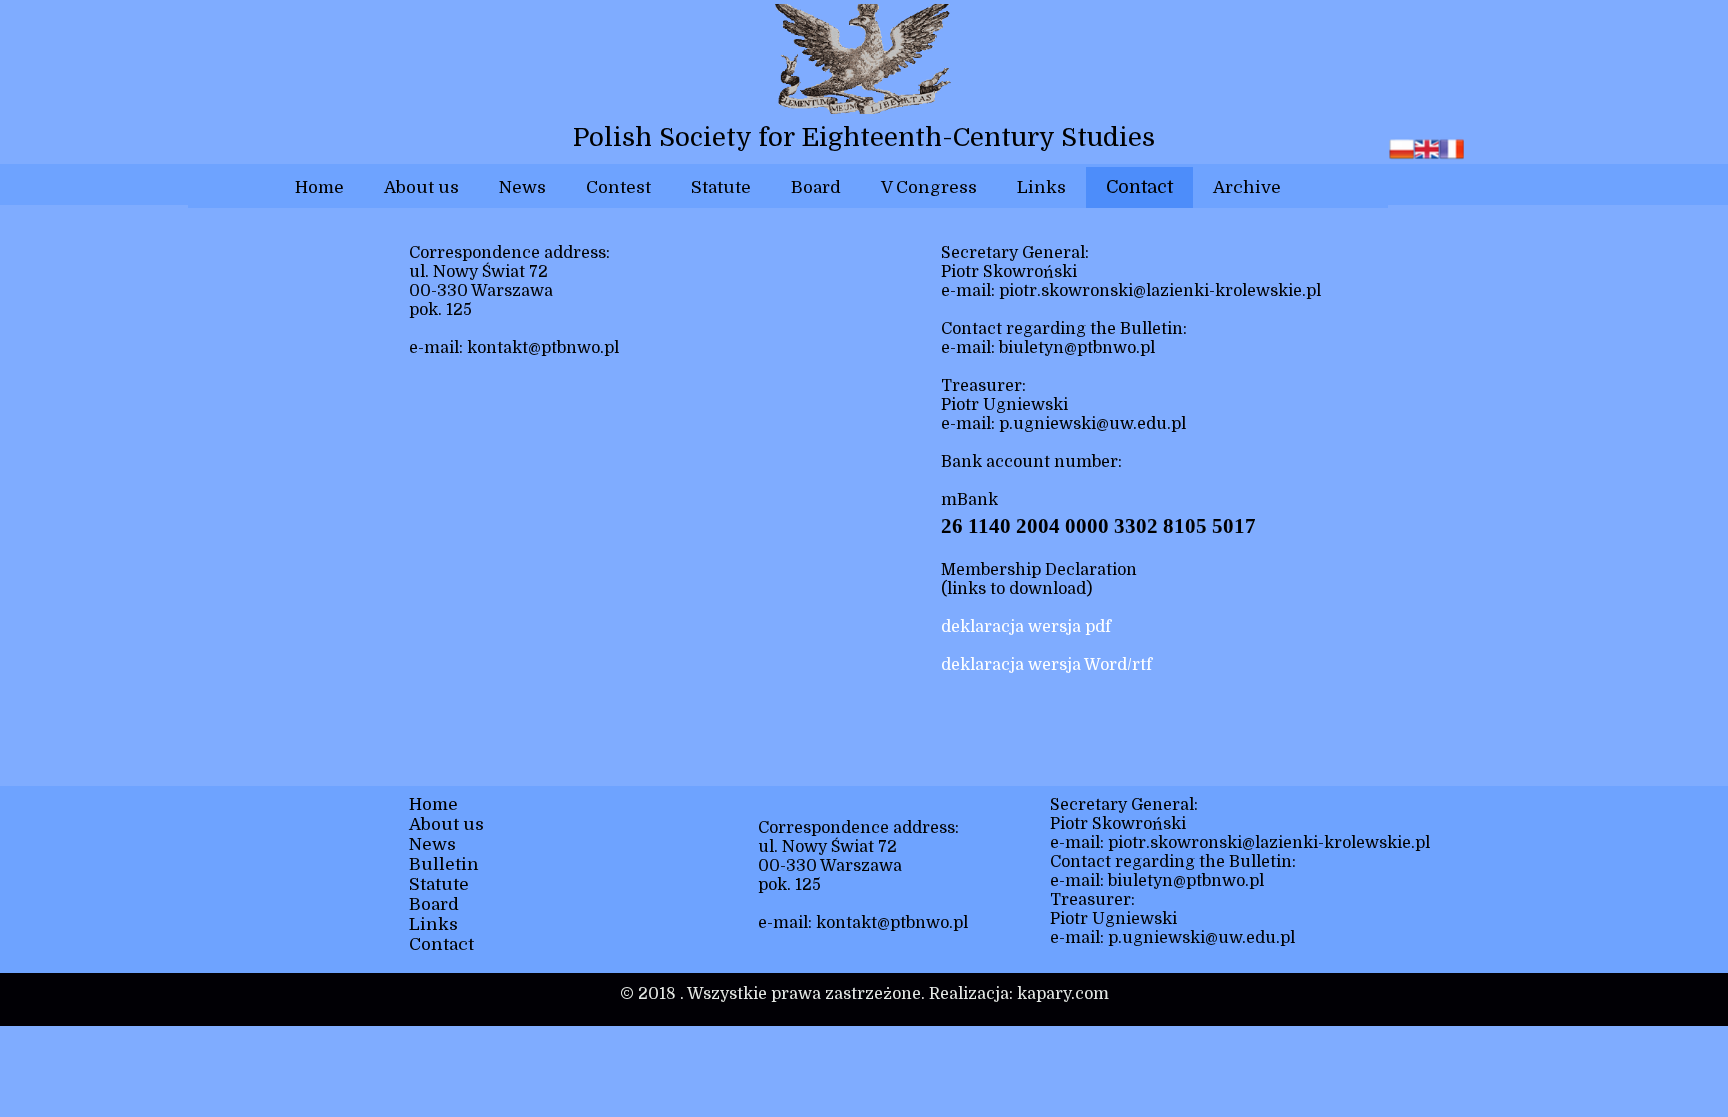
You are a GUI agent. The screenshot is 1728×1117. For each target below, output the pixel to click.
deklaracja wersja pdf (1026, 627)
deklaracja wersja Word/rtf (1046, 665)
